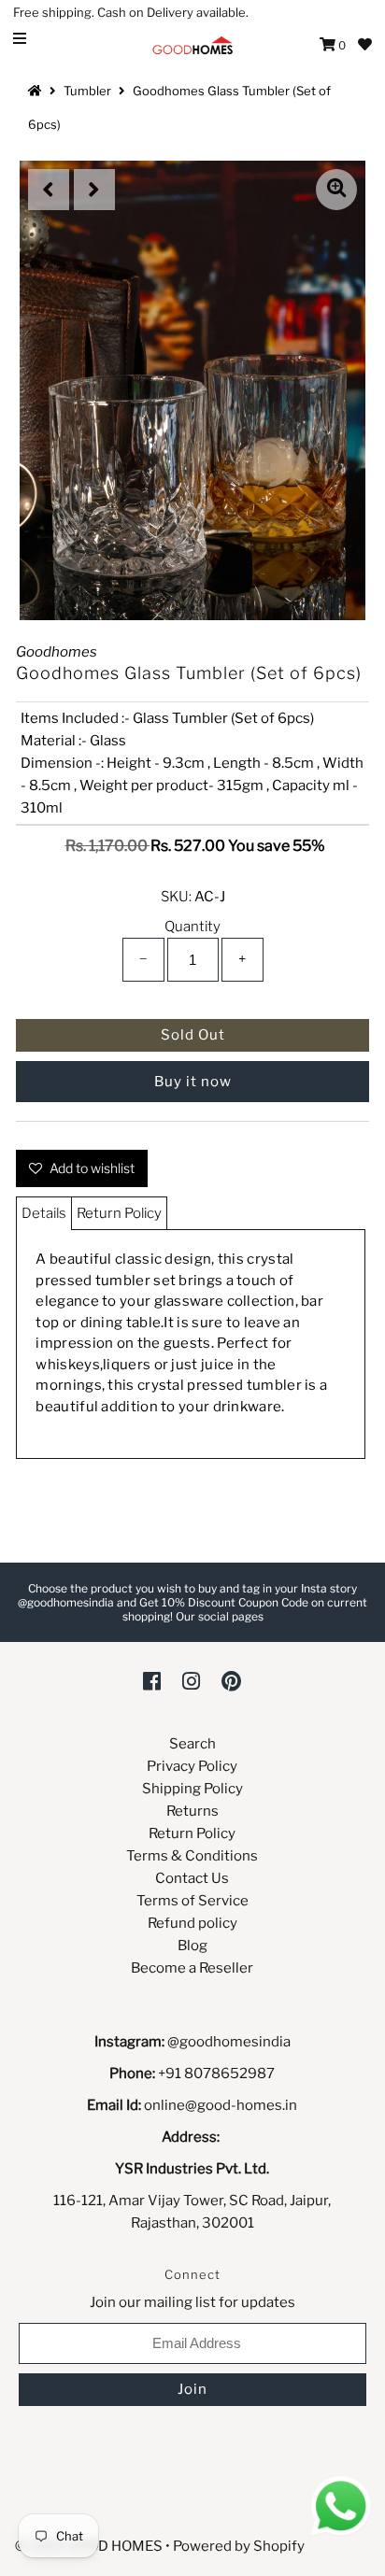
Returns (192, 1811)
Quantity (192, 927)
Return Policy (119, 1213)
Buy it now (193, 1082)
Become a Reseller (192, 1968)
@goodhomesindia (229, 2042)
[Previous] (49, 190)
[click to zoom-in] (336, 190)
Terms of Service (192, 1901)
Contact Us (192, 1878)
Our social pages (220, 1616)
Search (192, 1744)
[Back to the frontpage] (37, 91)
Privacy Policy (192, 1766)
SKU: (176, 897)
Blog (192, 1946)
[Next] (94, 190)
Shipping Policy (192, 1789)
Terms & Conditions (192, 1856)
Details (44, 1213)
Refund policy (192, 1923)
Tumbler (87, 91)
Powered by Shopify (239, 2546)
